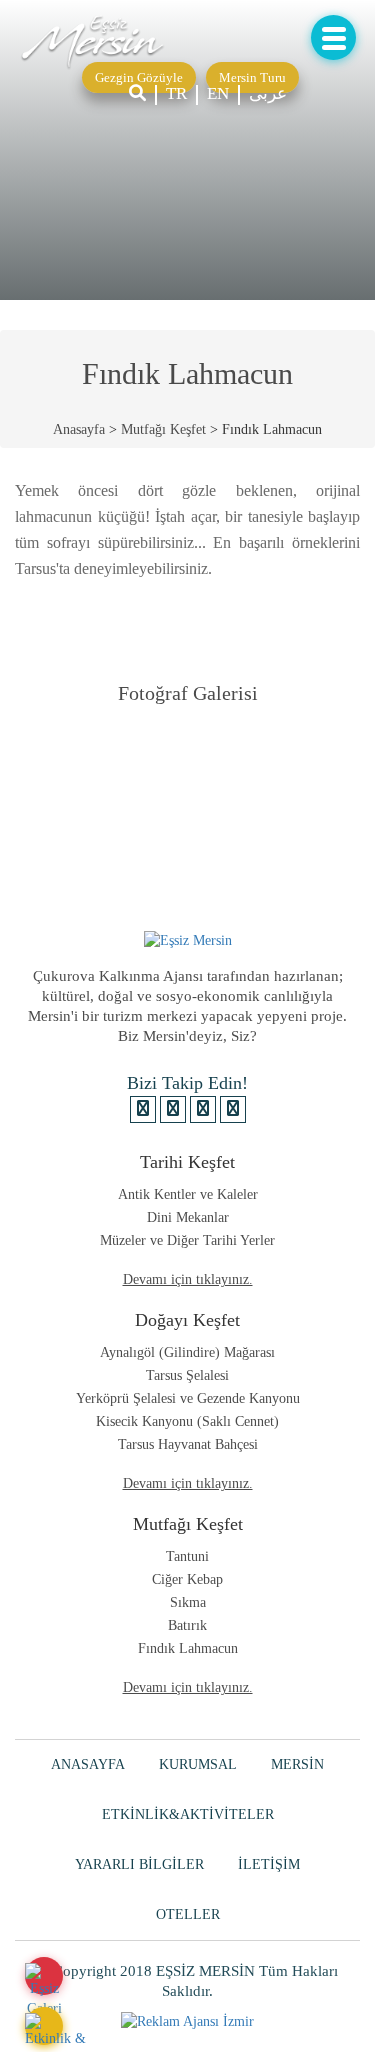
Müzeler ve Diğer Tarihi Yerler (187, 1240)
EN (218, 93)
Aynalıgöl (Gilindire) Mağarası (187, 1352)
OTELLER (188, 1914)
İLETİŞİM (269, 1864)
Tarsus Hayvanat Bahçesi (188, 1444)
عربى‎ (268, 93)
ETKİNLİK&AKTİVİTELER (188, 1814)
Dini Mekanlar (188, 1217)
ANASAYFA (88, 1764)
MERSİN (297, 1764)
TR (176, 93)
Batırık (187, 1625)
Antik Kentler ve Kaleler (188, 1194)
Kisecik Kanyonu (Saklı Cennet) (187, 1421)
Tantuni (187, 1556)
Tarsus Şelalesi (187, 1375)
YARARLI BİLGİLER (139, 1864)
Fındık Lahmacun (188, 1648)
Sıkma (188, 1602)
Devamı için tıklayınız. (188, 1279)
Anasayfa (79, 429)
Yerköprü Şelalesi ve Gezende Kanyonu (188, 1398)
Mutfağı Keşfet (163, 429)
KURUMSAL (198, 1764)
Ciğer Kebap (187, 1579)
